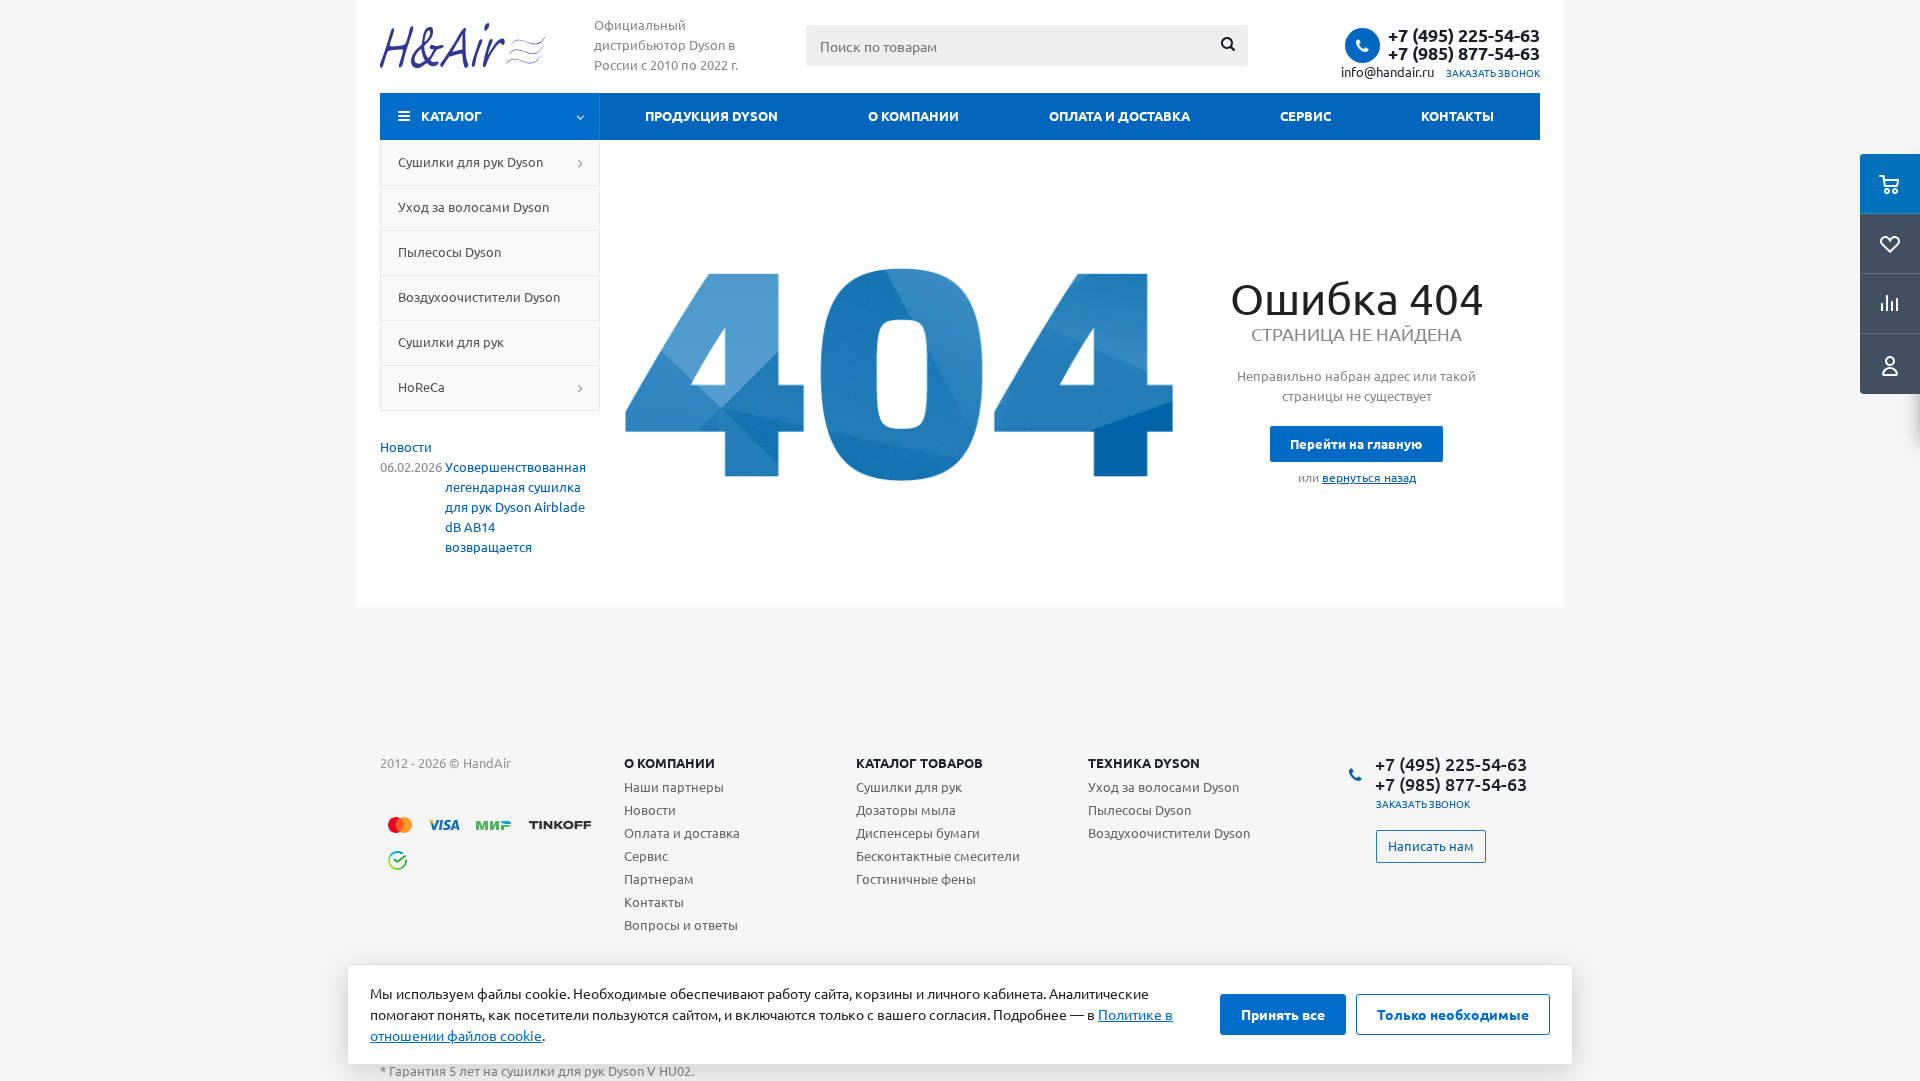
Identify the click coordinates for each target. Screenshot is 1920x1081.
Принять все (1283, 1014)
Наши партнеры (674, 786)
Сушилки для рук (909, 786)
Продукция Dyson (711, 115)
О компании (913, 115)
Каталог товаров (919, 762)
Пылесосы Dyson (1139, 809)
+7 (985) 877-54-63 (1464, 53)
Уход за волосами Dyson (1163, 786)
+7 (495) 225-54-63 (1464, 35)
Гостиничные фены (916, 878)
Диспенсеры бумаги (918, 832)
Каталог (451, 115)
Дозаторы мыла (906, 809)
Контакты (1457, 115)
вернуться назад (1369, 477)
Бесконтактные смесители (938, 855)
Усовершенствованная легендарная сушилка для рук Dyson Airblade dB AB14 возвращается (515, 506)
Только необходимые (1453, 1014)
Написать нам (1431, 845)
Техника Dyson (1144, 762)
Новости (406, 446)
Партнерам (659, 878)
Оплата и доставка (1119, 115)
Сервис (1305, 115)
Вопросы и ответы (681, 924)
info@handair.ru (1387, 71)
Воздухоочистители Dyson (1169, 832)
